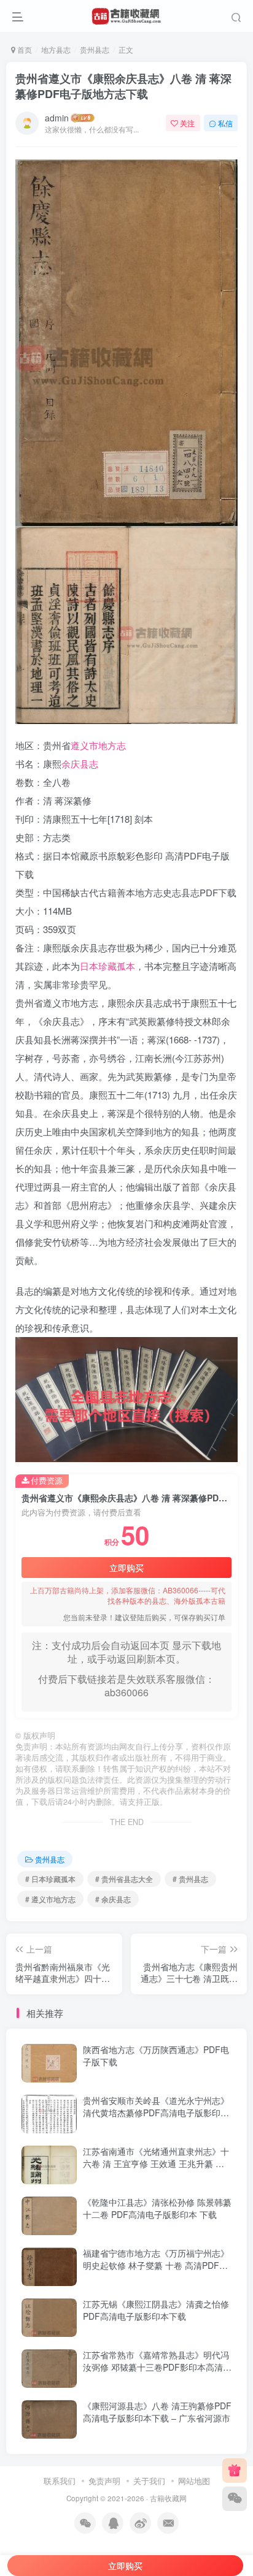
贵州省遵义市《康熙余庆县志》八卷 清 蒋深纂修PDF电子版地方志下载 (123, 86)
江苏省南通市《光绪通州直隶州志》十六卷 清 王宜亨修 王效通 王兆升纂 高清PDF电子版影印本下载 (156, 2163)
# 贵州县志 (190, 1879)
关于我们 (149, 2481)
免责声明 (104, 2481)
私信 (225, 123)
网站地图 (194, 2481)
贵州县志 (95, 49)
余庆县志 (80, 764)
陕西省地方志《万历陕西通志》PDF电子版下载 (156, 2056)
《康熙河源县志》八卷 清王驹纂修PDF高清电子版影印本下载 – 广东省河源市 (157, 2412)
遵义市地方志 (98, 745)
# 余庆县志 (113, 1899)
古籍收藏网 (168, 2498)
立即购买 (126, 1568)
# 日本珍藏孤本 (50, 1879)
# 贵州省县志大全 (124, 1879)
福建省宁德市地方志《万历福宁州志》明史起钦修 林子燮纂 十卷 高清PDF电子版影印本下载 (156, 2265)
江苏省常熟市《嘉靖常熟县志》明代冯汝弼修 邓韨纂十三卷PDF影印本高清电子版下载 (157, 2367)
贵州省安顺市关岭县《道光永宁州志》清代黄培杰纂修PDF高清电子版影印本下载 (156, 2112)
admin (57, 118)
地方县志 (56, 49)
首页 (24, 49)
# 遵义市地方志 (50, 1899)
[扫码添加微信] (235, 2499)
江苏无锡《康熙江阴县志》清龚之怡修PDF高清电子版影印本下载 (156, 2310)
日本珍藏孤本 (107, 966)
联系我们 (60, 2481)
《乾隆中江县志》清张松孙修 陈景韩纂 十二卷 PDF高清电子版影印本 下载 (157, 2208)
